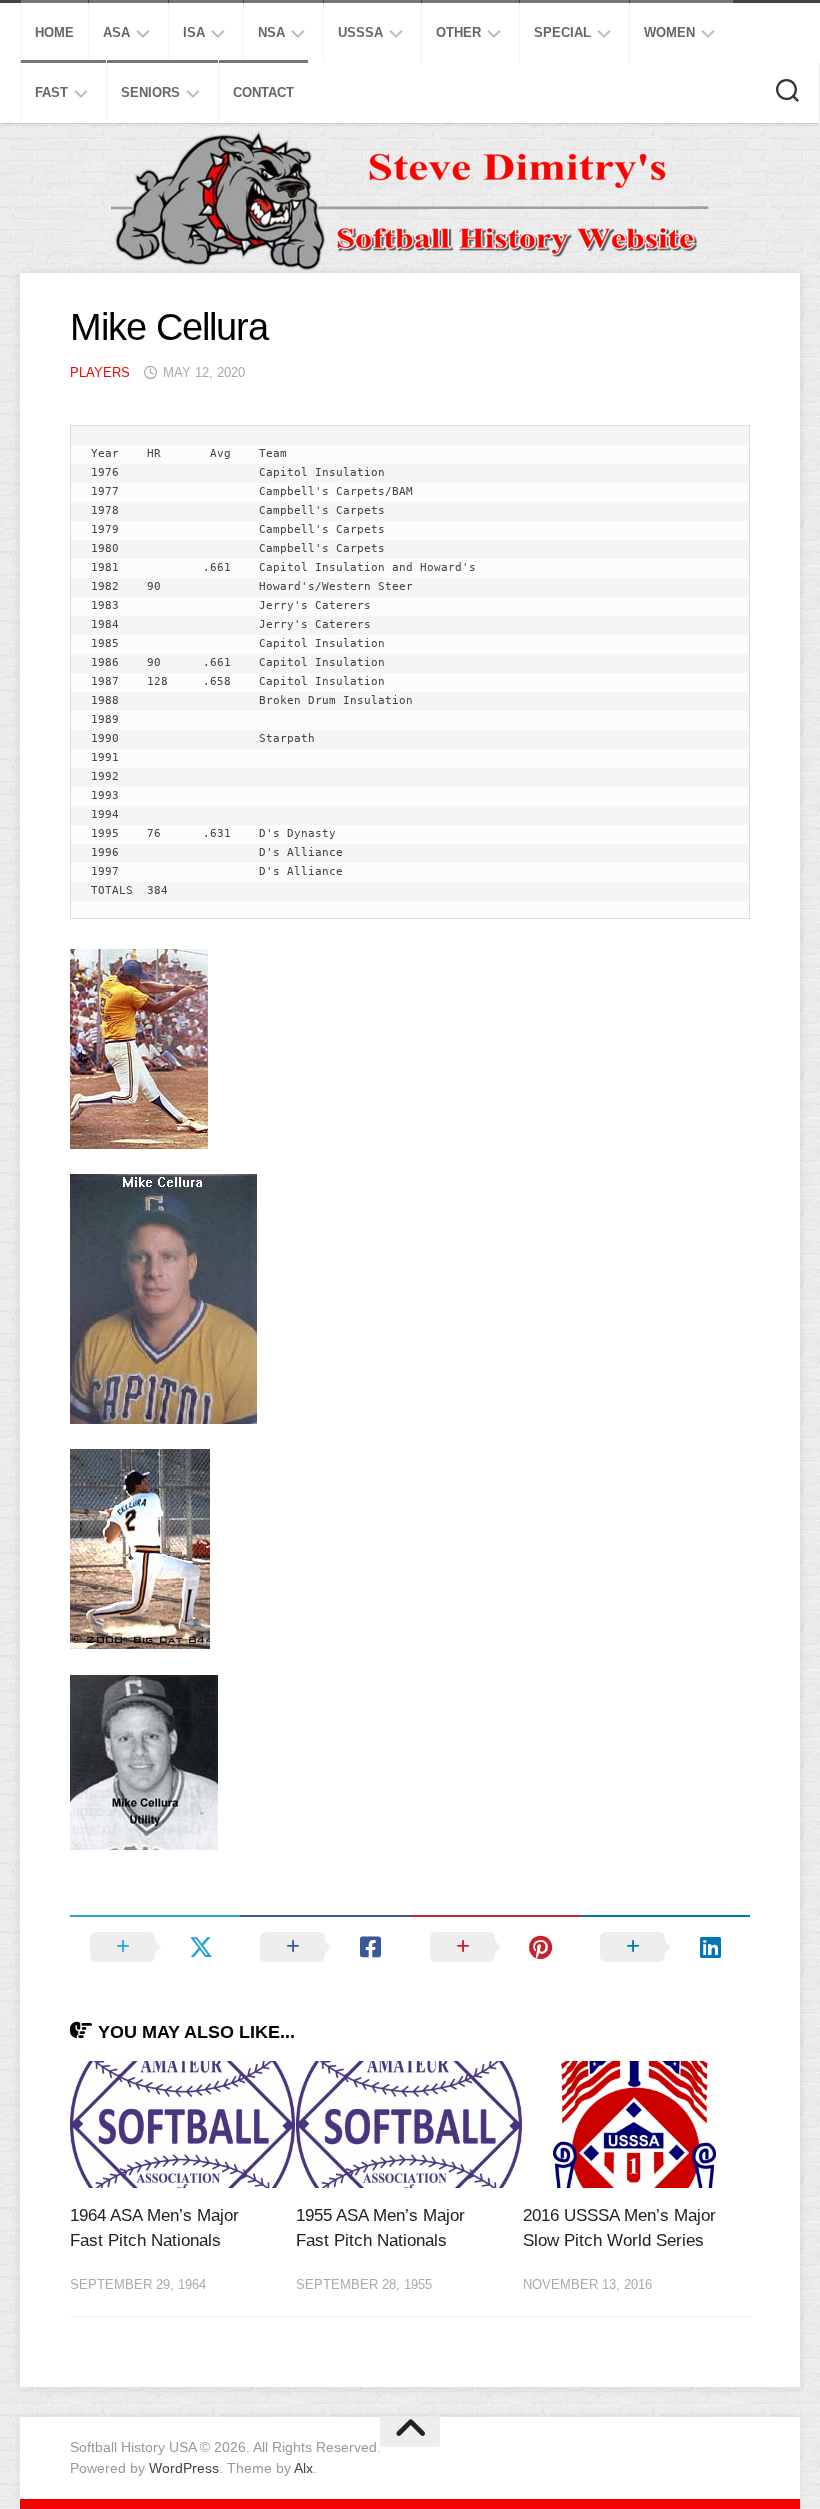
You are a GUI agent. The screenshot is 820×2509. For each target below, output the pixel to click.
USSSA (360, 32)
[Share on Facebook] (325, 1947)
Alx (303, 2468)
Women (669, 32)
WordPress (184, 2468)
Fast (51, 92)
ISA (194, 32)
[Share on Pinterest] (495, 1947)
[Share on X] (155, 1947)
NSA (271, 32)
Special (562, 32)
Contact (263, 92)
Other (458, 32)
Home (54, 32)
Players (100, 372)
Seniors (150, 92)
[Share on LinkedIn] (665, 1947)
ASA (116, 32)
